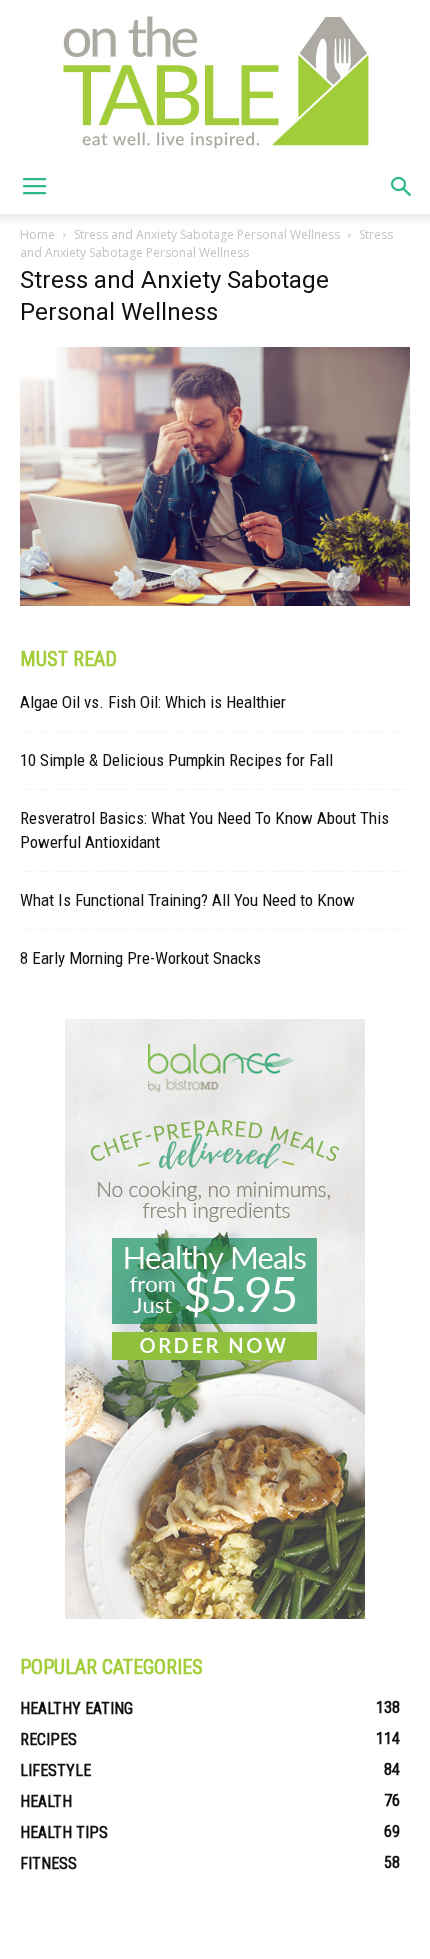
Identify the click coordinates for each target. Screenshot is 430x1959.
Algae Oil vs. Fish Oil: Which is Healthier (153, 702)
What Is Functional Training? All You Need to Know (187, 900)
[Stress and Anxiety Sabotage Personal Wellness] (215, 601)
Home (37, 234)
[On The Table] (215, 80)
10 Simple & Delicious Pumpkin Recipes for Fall (176, 760)
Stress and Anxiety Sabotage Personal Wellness (207, 234)
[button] (402, 187)
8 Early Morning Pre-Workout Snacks (140, 958)
